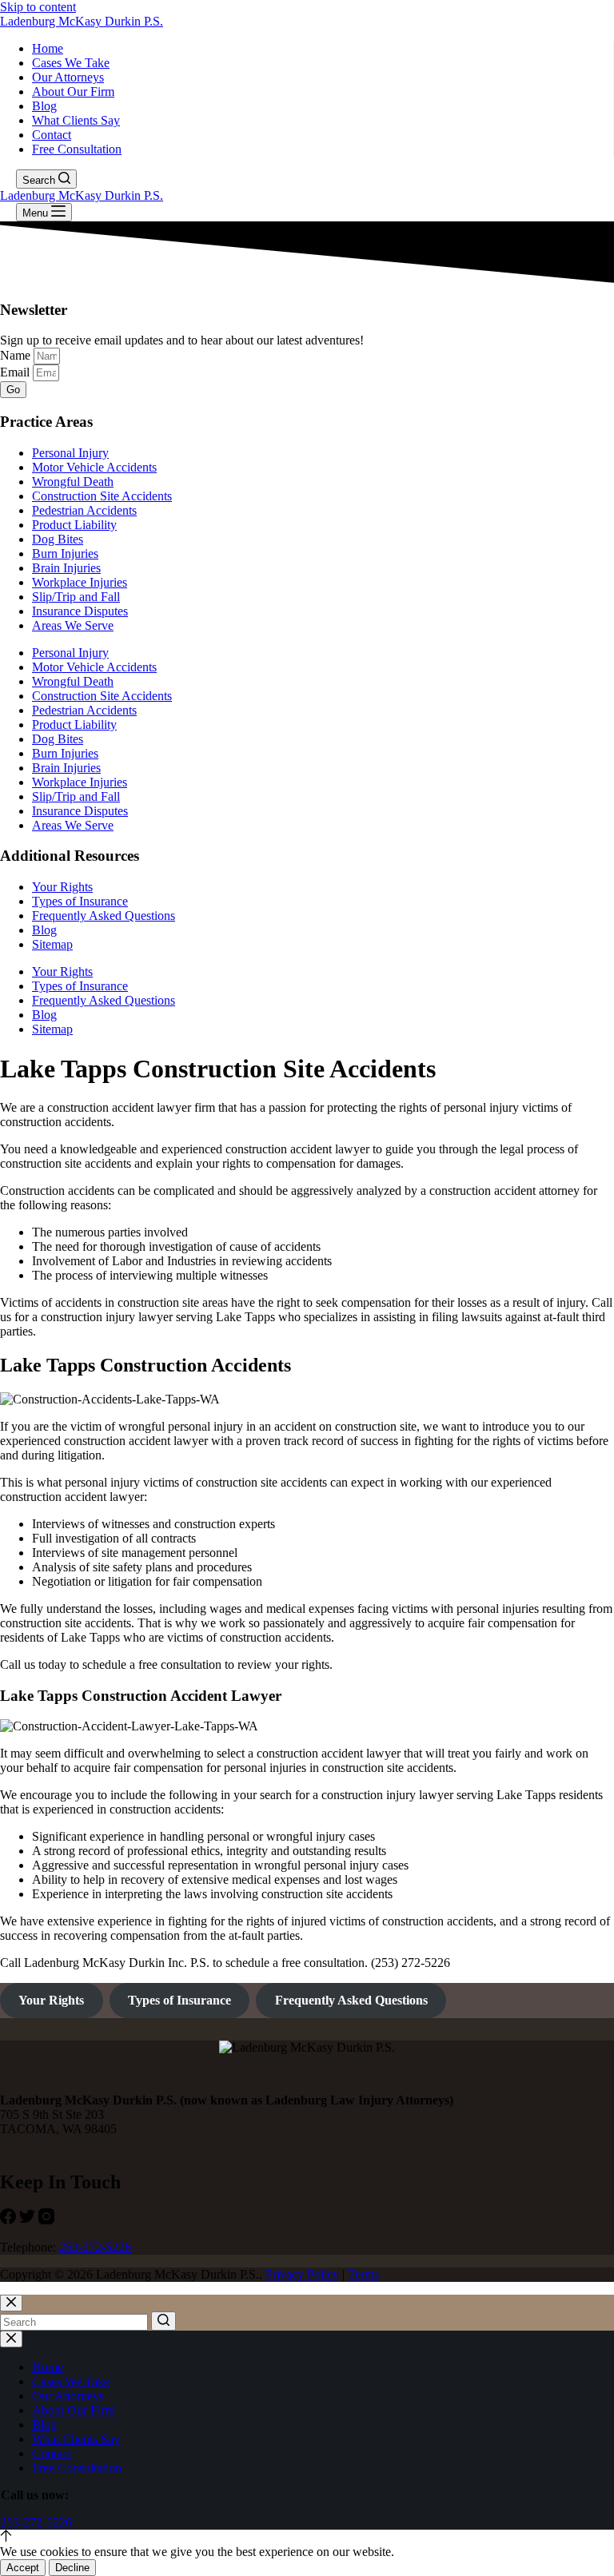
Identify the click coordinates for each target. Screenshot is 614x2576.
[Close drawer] (11, 2339)
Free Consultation (77, 149)
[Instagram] (46, 2220)
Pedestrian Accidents (84, 510)
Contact (52, 135)
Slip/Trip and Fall (76, 597)
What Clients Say (76, 120)
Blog (44, 106)
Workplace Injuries (80, 582)
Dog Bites (58, 539)
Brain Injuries (66, 568)
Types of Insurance (80, 901)
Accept (23, 2568)
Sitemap (52, 944)
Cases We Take (71, 63)
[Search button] (163, 2321)
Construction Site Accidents (102, 496)
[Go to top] (6, 2537)
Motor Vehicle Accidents (94, 467)
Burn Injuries (65, 553)
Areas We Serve (73, 625)
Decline (72, 2568)
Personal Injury (70, 453)
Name (17, 355)
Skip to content (38, 7)
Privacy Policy (302, 2274)
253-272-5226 (95, 2247)
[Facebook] (10, 2220)
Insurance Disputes (80, 611)
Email (16, 372)
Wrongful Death (73, 482)
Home (48, 48)
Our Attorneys (68, 77)
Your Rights (62, 887)
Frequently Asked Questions (104, 916)
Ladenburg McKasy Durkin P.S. (82, 21)
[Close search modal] (11, 2303)
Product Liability (74, 525)
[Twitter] (29, 2220)
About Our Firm (73, 92)
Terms (363, 2274)
